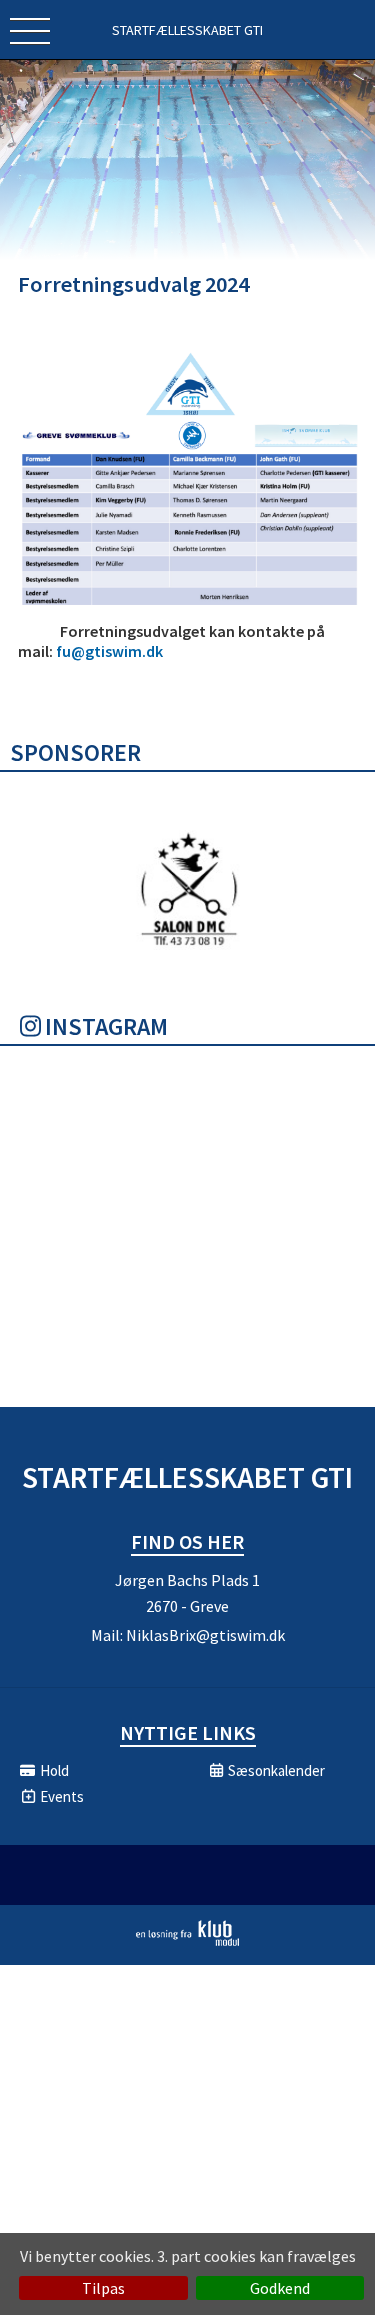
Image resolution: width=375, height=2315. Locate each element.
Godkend (280, 2288)
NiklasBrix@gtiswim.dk (205, 1635)
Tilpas (103, 2288)
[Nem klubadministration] (187, 1942)
